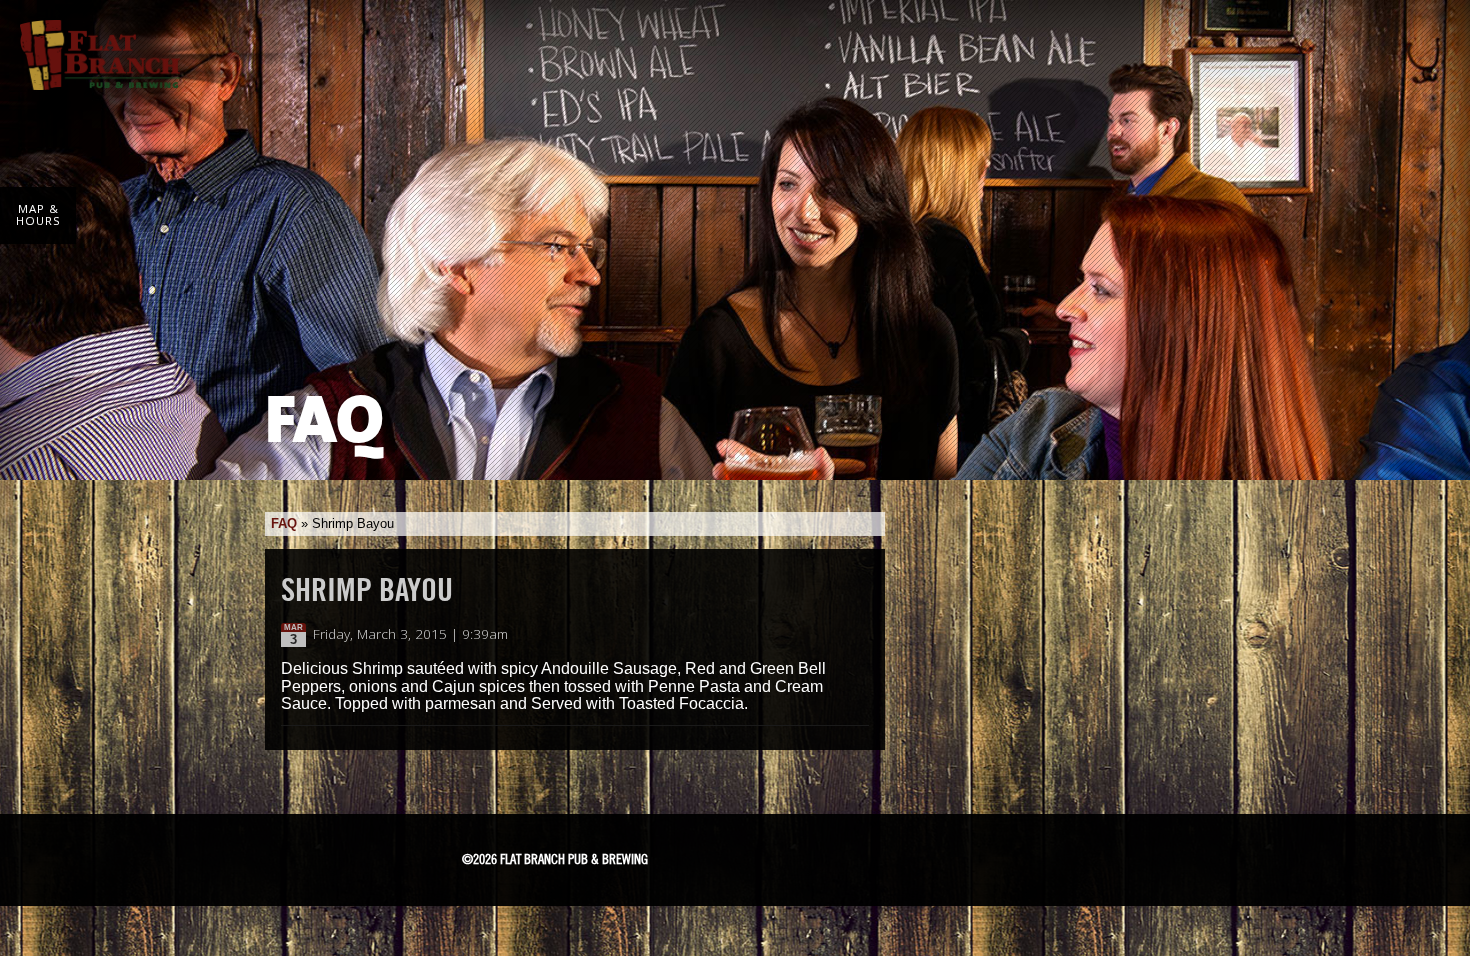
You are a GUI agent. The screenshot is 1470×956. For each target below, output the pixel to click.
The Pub (809, 856)
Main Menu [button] (1422, 42)
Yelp (938, 855)
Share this (857, 635)
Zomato (1011, 855)
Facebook (758, 856)
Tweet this (836, 635)
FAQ (284, 523)
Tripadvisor (865, 853)
